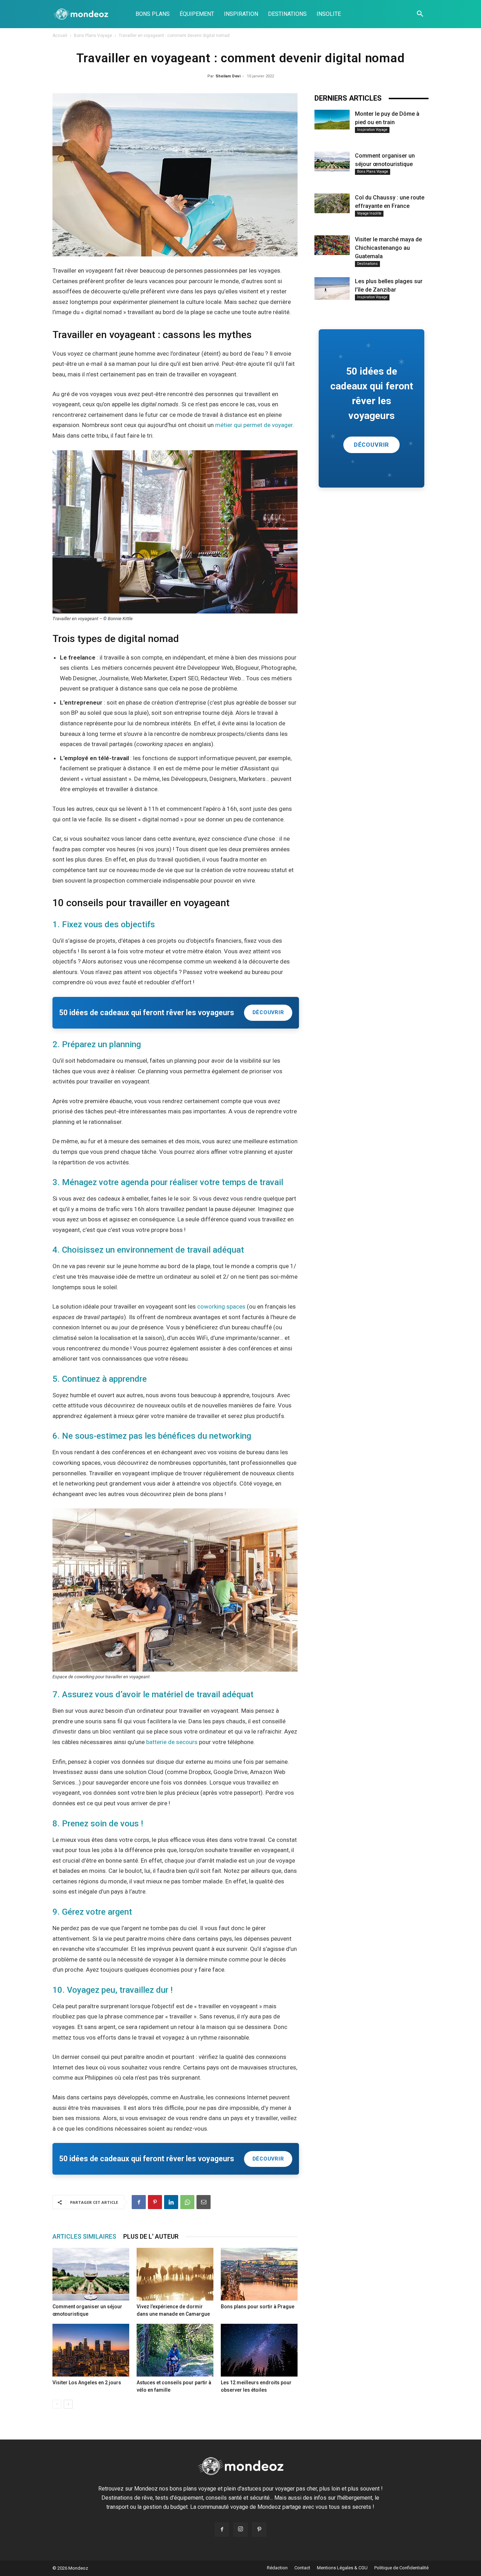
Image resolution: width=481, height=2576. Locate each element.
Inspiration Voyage (372, 130)
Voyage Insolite (369, 213)
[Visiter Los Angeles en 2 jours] (91, 2350)
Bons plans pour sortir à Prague (258, 2307)
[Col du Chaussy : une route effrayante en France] (332, 203)
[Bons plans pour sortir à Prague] (259, 2274)
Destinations (367, 264)
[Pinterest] (155, 2202)
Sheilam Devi (228, 76)
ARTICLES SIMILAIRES (84, 2236)
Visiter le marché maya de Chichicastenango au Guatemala (388, 248)
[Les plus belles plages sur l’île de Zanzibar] (332, 288)
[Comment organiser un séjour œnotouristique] (91, 2274)
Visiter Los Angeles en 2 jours (87, 2383)
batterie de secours (172, 1742)
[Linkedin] (171, 2202)
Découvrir (268, 1013)
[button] (420, 14)
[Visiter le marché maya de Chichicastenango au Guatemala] (332, 245)
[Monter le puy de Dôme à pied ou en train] (332, 120)
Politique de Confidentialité (401, 2568)
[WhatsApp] (187, 2202)
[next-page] (68, 2404)
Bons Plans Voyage (93, 36)
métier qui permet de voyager (254, 425)
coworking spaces (221, 1306)
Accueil (60, 36)
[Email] (204, 2202)
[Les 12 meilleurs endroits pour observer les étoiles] (259, 2350)
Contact (302, 2568)
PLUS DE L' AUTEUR (151, 2236)
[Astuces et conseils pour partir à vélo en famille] (175, 2350)
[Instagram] (241, 2530)
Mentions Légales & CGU (342, 2568)
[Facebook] (139, 2202)
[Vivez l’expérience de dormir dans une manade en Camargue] (175, 2274)
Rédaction (277, 2568)
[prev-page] (57, 2404)
